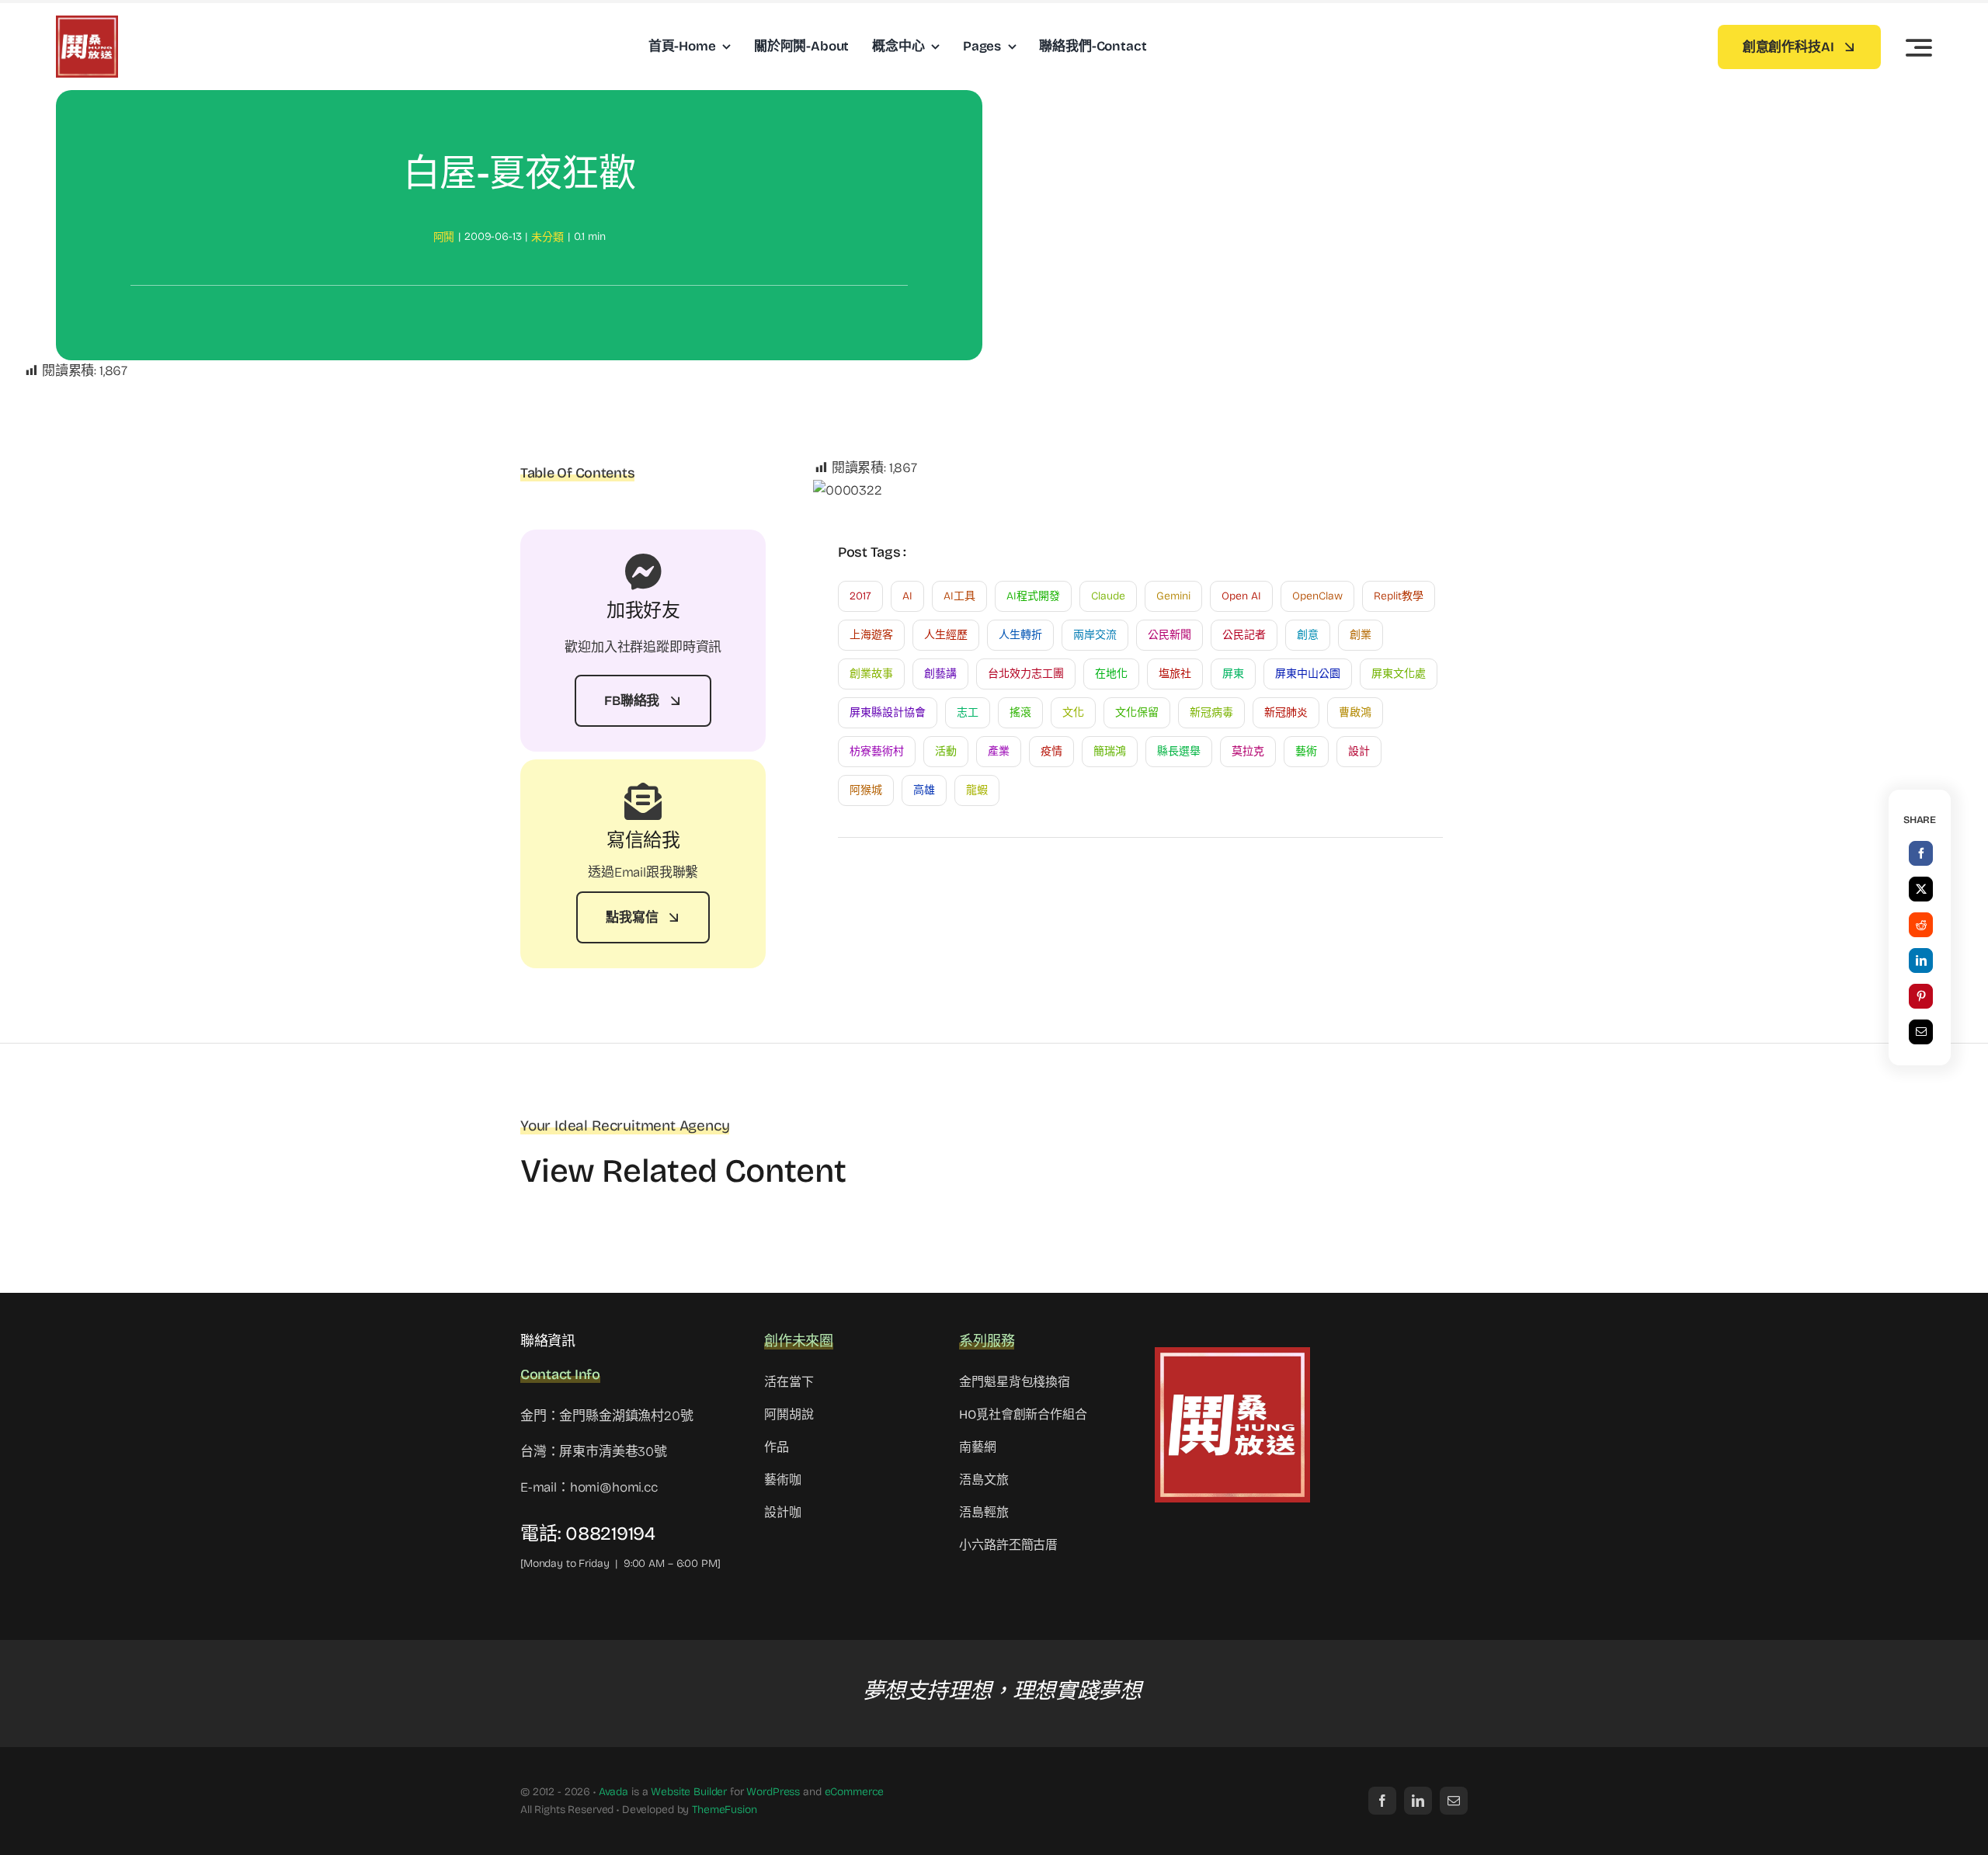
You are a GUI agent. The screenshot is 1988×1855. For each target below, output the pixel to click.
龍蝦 (977, 790)
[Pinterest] (1921, 996)
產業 (999, 751)
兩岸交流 (1095, 635)
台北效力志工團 (1026, 674)
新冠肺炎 (1286, 712)
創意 (1308, 635)
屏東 (1233, 674)
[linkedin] (1418, 1801)
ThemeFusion (724, 1810)
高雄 (924, 790)
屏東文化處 (1399, 674)
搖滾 (1020, 712)
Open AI (1241, 596)
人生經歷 (946, 635)
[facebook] (1382, 1801)
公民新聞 (1170, 635)
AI (907, 596)
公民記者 (1244, 635)
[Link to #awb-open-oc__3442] (1919, 47)
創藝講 (940, 674)
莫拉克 (1248, 751)
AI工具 (959, 596)
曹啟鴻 (1355, 712)
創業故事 (871, 674)
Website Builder (689, 1792)
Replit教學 (1399, 596)
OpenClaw (1317, 596)
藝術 (1306, 751)
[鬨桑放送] (87, 22)
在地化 (1111, 674)
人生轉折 (1020, 635)
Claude (1108, 596)
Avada (613, 1792)
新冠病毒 (1211, 712)
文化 (1073, 712)
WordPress (773, 1792)
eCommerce (855, 1792)
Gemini (1173, 596)
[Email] (1921, 1032)
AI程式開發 (1033, 596)
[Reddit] (1921, 925)
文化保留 (1137, 712)
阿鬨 (444, 237)
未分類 (547, 237)
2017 (860, 596)
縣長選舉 (1179, 751)
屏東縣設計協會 (888, 712)
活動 (946, 751)
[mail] (1454, 1801)
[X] (1921, 889)
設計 (1359, 751)
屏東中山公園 (1308, 674)
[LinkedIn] (1921, 961)
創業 (1361, 635)
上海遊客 (871, 635)
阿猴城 (866, 790)
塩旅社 (1175, 674)
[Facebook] (1921, 853)
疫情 (1051, 751)
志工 (968, 712)
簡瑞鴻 (1110, 751)
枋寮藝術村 (877, 751)
